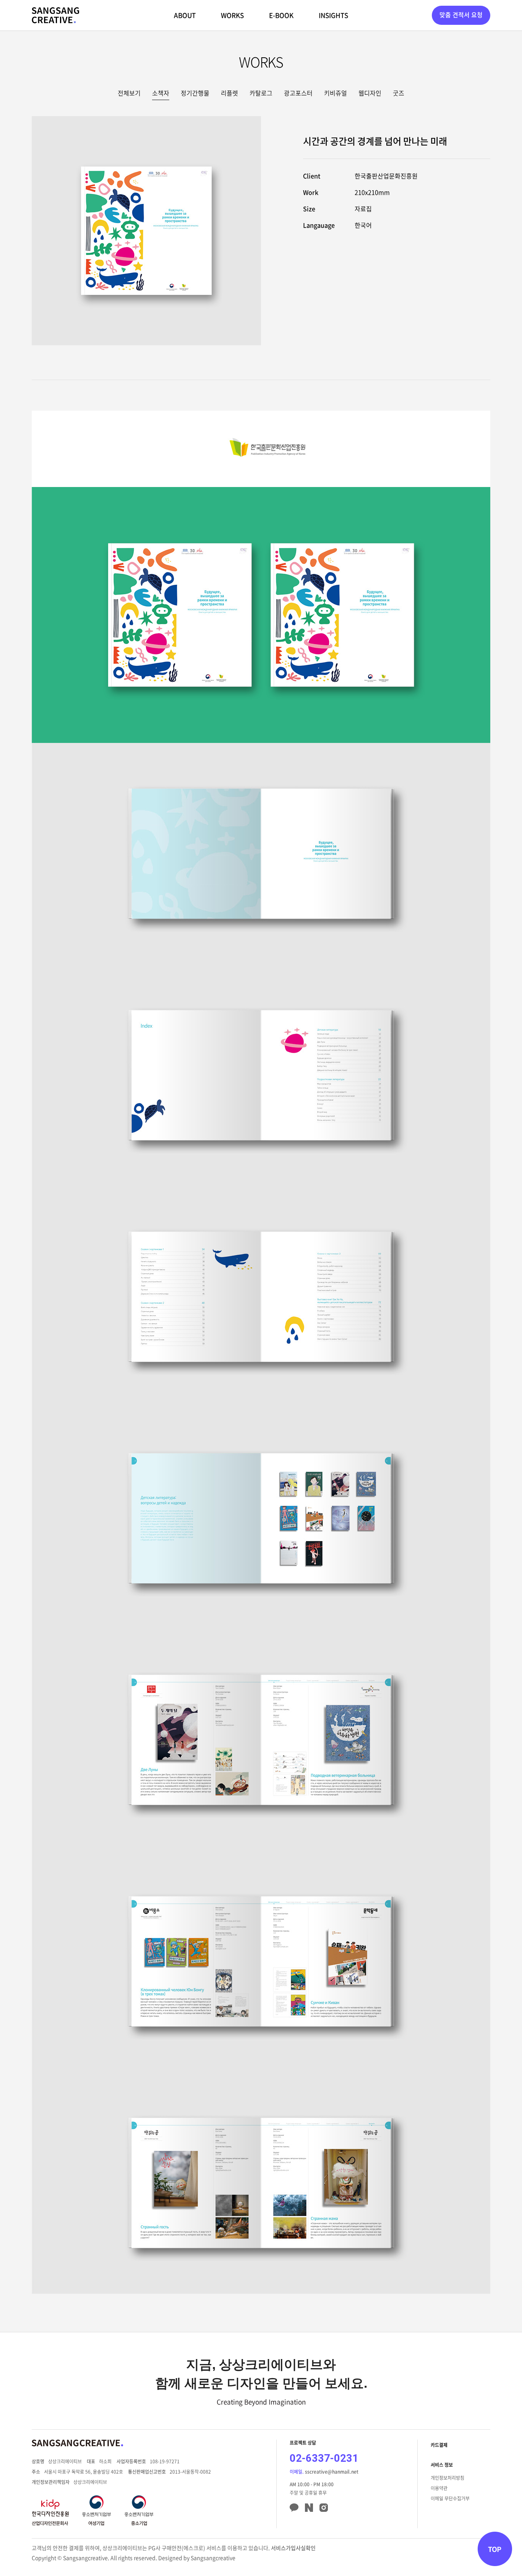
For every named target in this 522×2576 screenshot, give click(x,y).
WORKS (232, 15)
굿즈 (399, 93)
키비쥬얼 (336, 93)
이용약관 (439, 2488)
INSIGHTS (333, 15)
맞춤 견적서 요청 (461, 15)
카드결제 (439, 2445)
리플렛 (229, 93)
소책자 (161, 93)
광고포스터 (298, 93)
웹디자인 (370, 93)
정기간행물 (195, 93)
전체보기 (129, 93)
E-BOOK (281, 15)
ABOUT (185, 15)
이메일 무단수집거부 (450, 2498)
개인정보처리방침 (447, 2478)
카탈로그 (261, 93)
